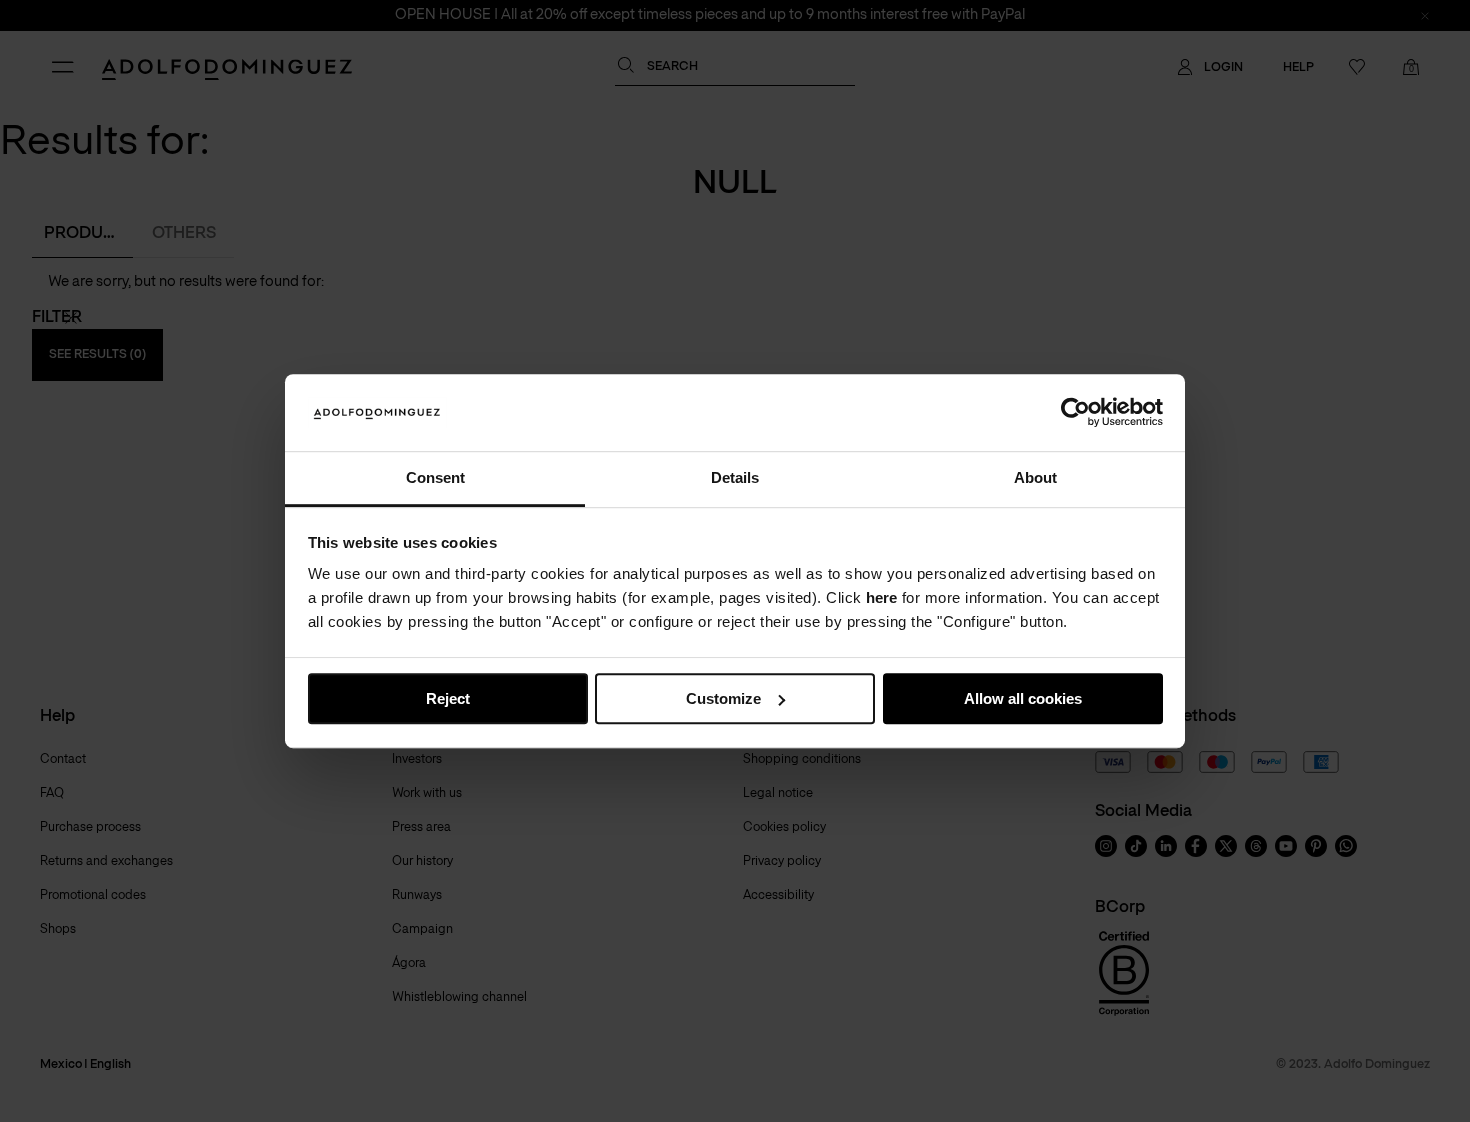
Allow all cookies (1023, 698)
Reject (448, 698)
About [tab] (1035, 477)
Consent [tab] (435, 477)
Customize (723, 698)
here (881, 598)
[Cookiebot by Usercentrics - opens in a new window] (1075, 413)
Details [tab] (735, 477)
